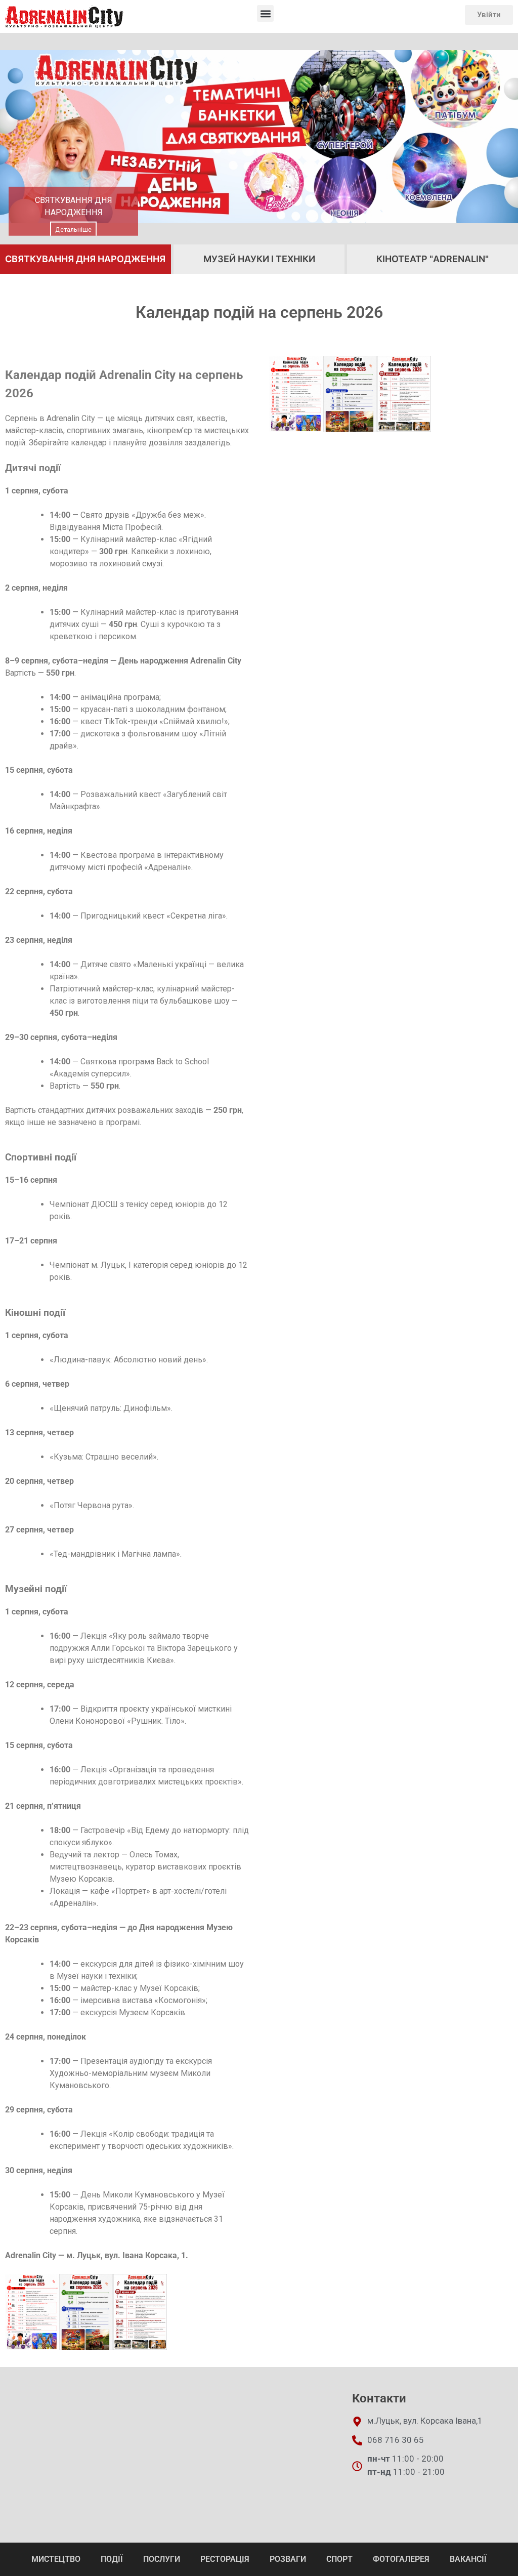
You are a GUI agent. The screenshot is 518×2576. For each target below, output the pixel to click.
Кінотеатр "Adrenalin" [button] (433, 259)
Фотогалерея (401, 2559)
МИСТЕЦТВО (56, 2559)
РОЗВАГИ (288, 2559)
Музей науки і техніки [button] (259, 259)
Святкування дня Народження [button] (85, 259)
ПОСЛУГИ (162, 2559)
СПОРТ (339, 2559)
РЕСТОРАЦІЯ (225, 2559)
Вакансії (468, 2559)
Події (112, 2559)
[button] (265, 13)
